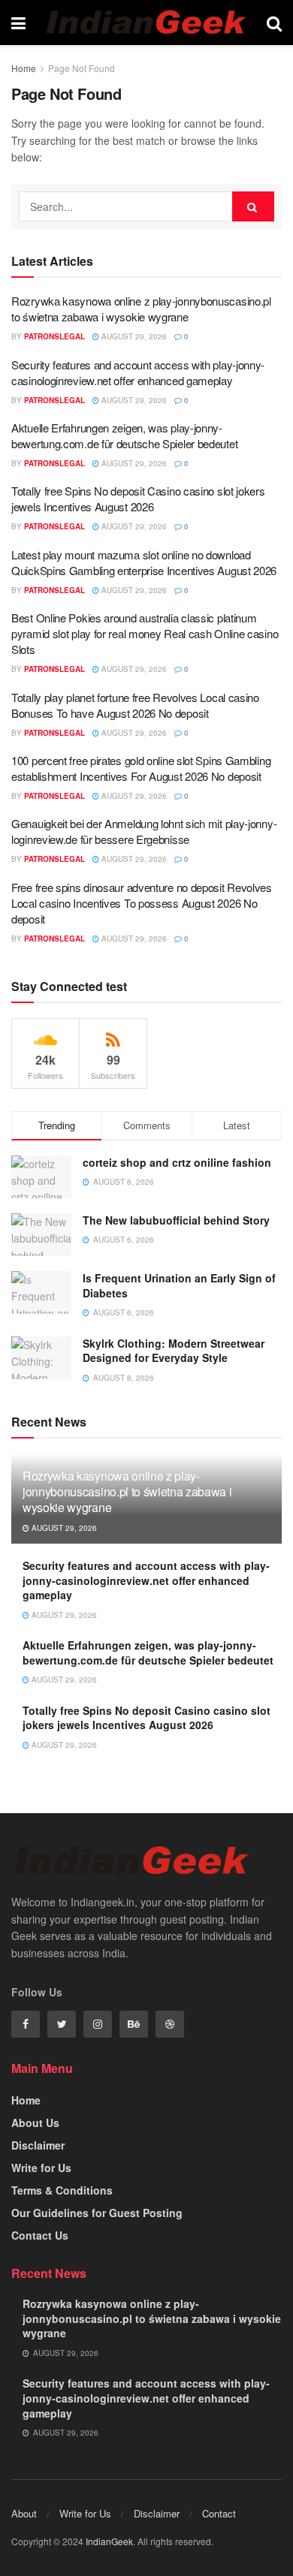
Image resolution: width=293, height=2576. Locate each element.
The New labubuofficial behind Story (178, 1220)
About (24, 2513)
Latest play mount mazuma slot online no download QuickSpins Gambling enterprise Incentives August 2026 (144, 562)
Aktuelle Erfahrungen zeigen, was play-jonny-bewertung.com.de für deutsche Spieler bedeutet (124, 435)
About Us (35, 2123)
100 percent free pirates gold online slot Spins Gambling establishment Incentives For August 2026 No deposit (141, 768)
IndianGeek (109, 2541)
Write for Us (41, 2168)
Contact (219, 2513)
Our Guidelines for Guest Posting (97, 2213)
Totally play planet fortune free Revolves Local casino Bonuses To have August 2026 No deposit (135, 705)
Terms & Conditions (62, 2190)
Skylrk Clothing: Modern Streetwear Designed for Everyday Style (174, 1351)
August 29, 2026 (133, 336)
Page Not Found (82, 68)
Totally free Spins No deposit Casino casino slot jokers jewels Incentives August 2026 (138, 499)
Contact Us (40, 2235)
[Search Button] (253, 206)
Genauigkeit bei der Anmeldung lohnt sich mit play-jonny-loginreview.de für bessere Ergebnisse (144, 831)
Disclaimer (38, 2145)
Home (24, 68)
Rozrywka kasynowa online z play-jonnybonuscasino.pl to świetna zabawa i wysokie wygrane (141, 309)
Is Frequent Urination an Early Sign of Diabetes (179, 1285)
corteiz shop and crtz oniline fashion (178, 1162)
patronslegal (54, 336)
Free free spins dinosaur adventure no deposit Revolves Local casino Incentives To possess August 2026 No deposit (142, 903)
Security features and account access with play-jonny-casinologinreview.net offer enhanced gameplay (138, 372)
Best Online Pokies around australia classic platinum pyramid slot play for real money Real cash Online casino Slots (145, 633)
